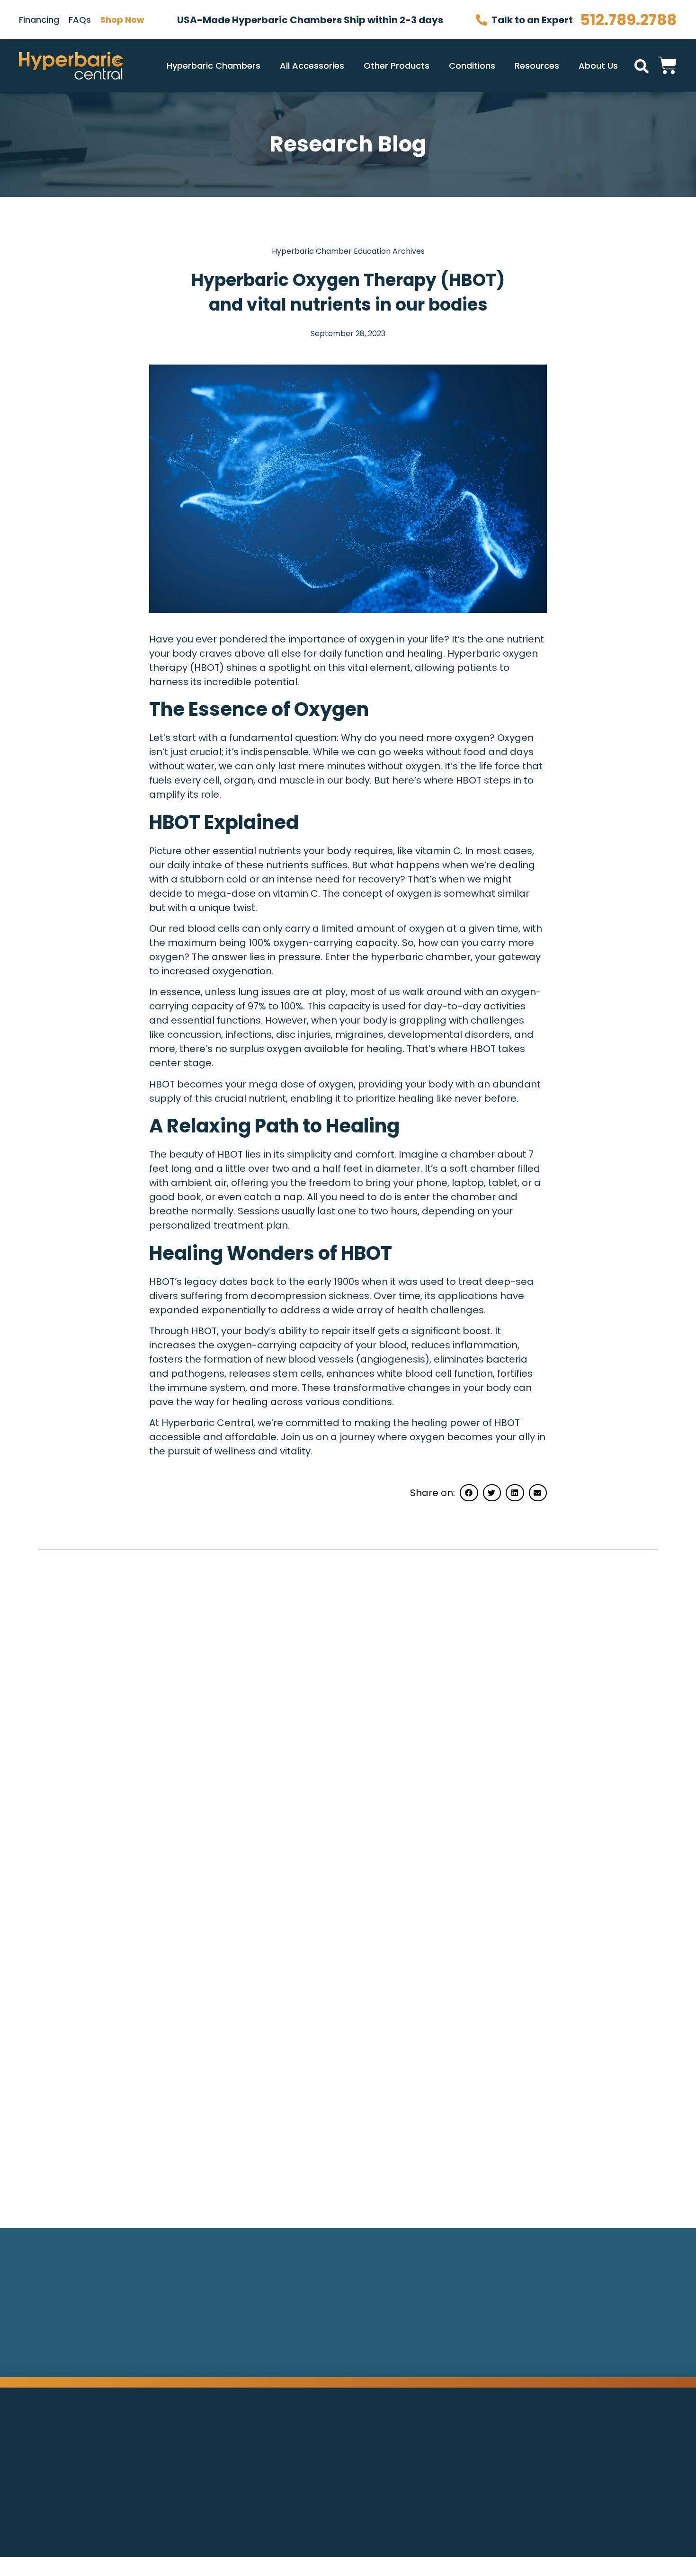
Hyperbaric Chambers (214, 66)
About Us (598, 66)
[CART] (668, 64)
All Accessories (312, 66)
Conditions (472, 66)
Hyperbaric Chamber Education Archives (348, 251)
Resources (537, 66)
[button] (642, 66)
